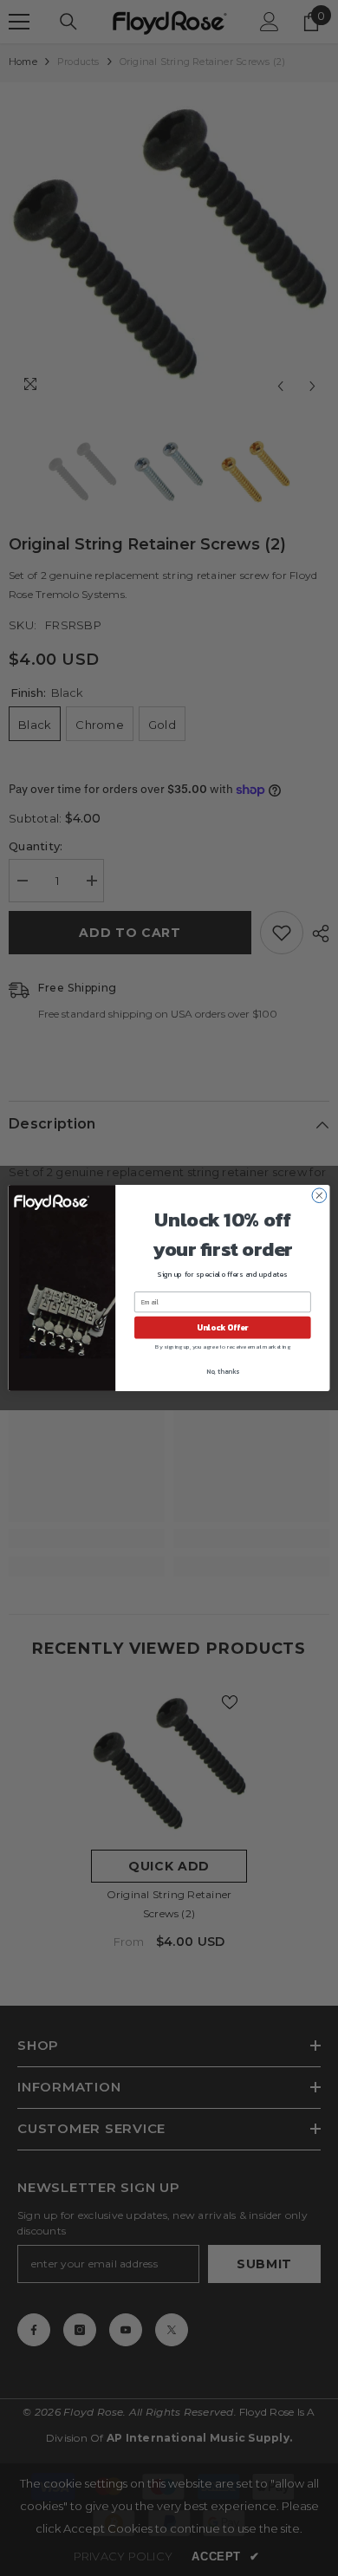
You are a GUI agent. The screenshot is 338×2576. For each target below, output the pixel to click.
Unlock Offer (222, 1328)
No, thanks (223, 1372)
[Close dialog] (319, 1196)
